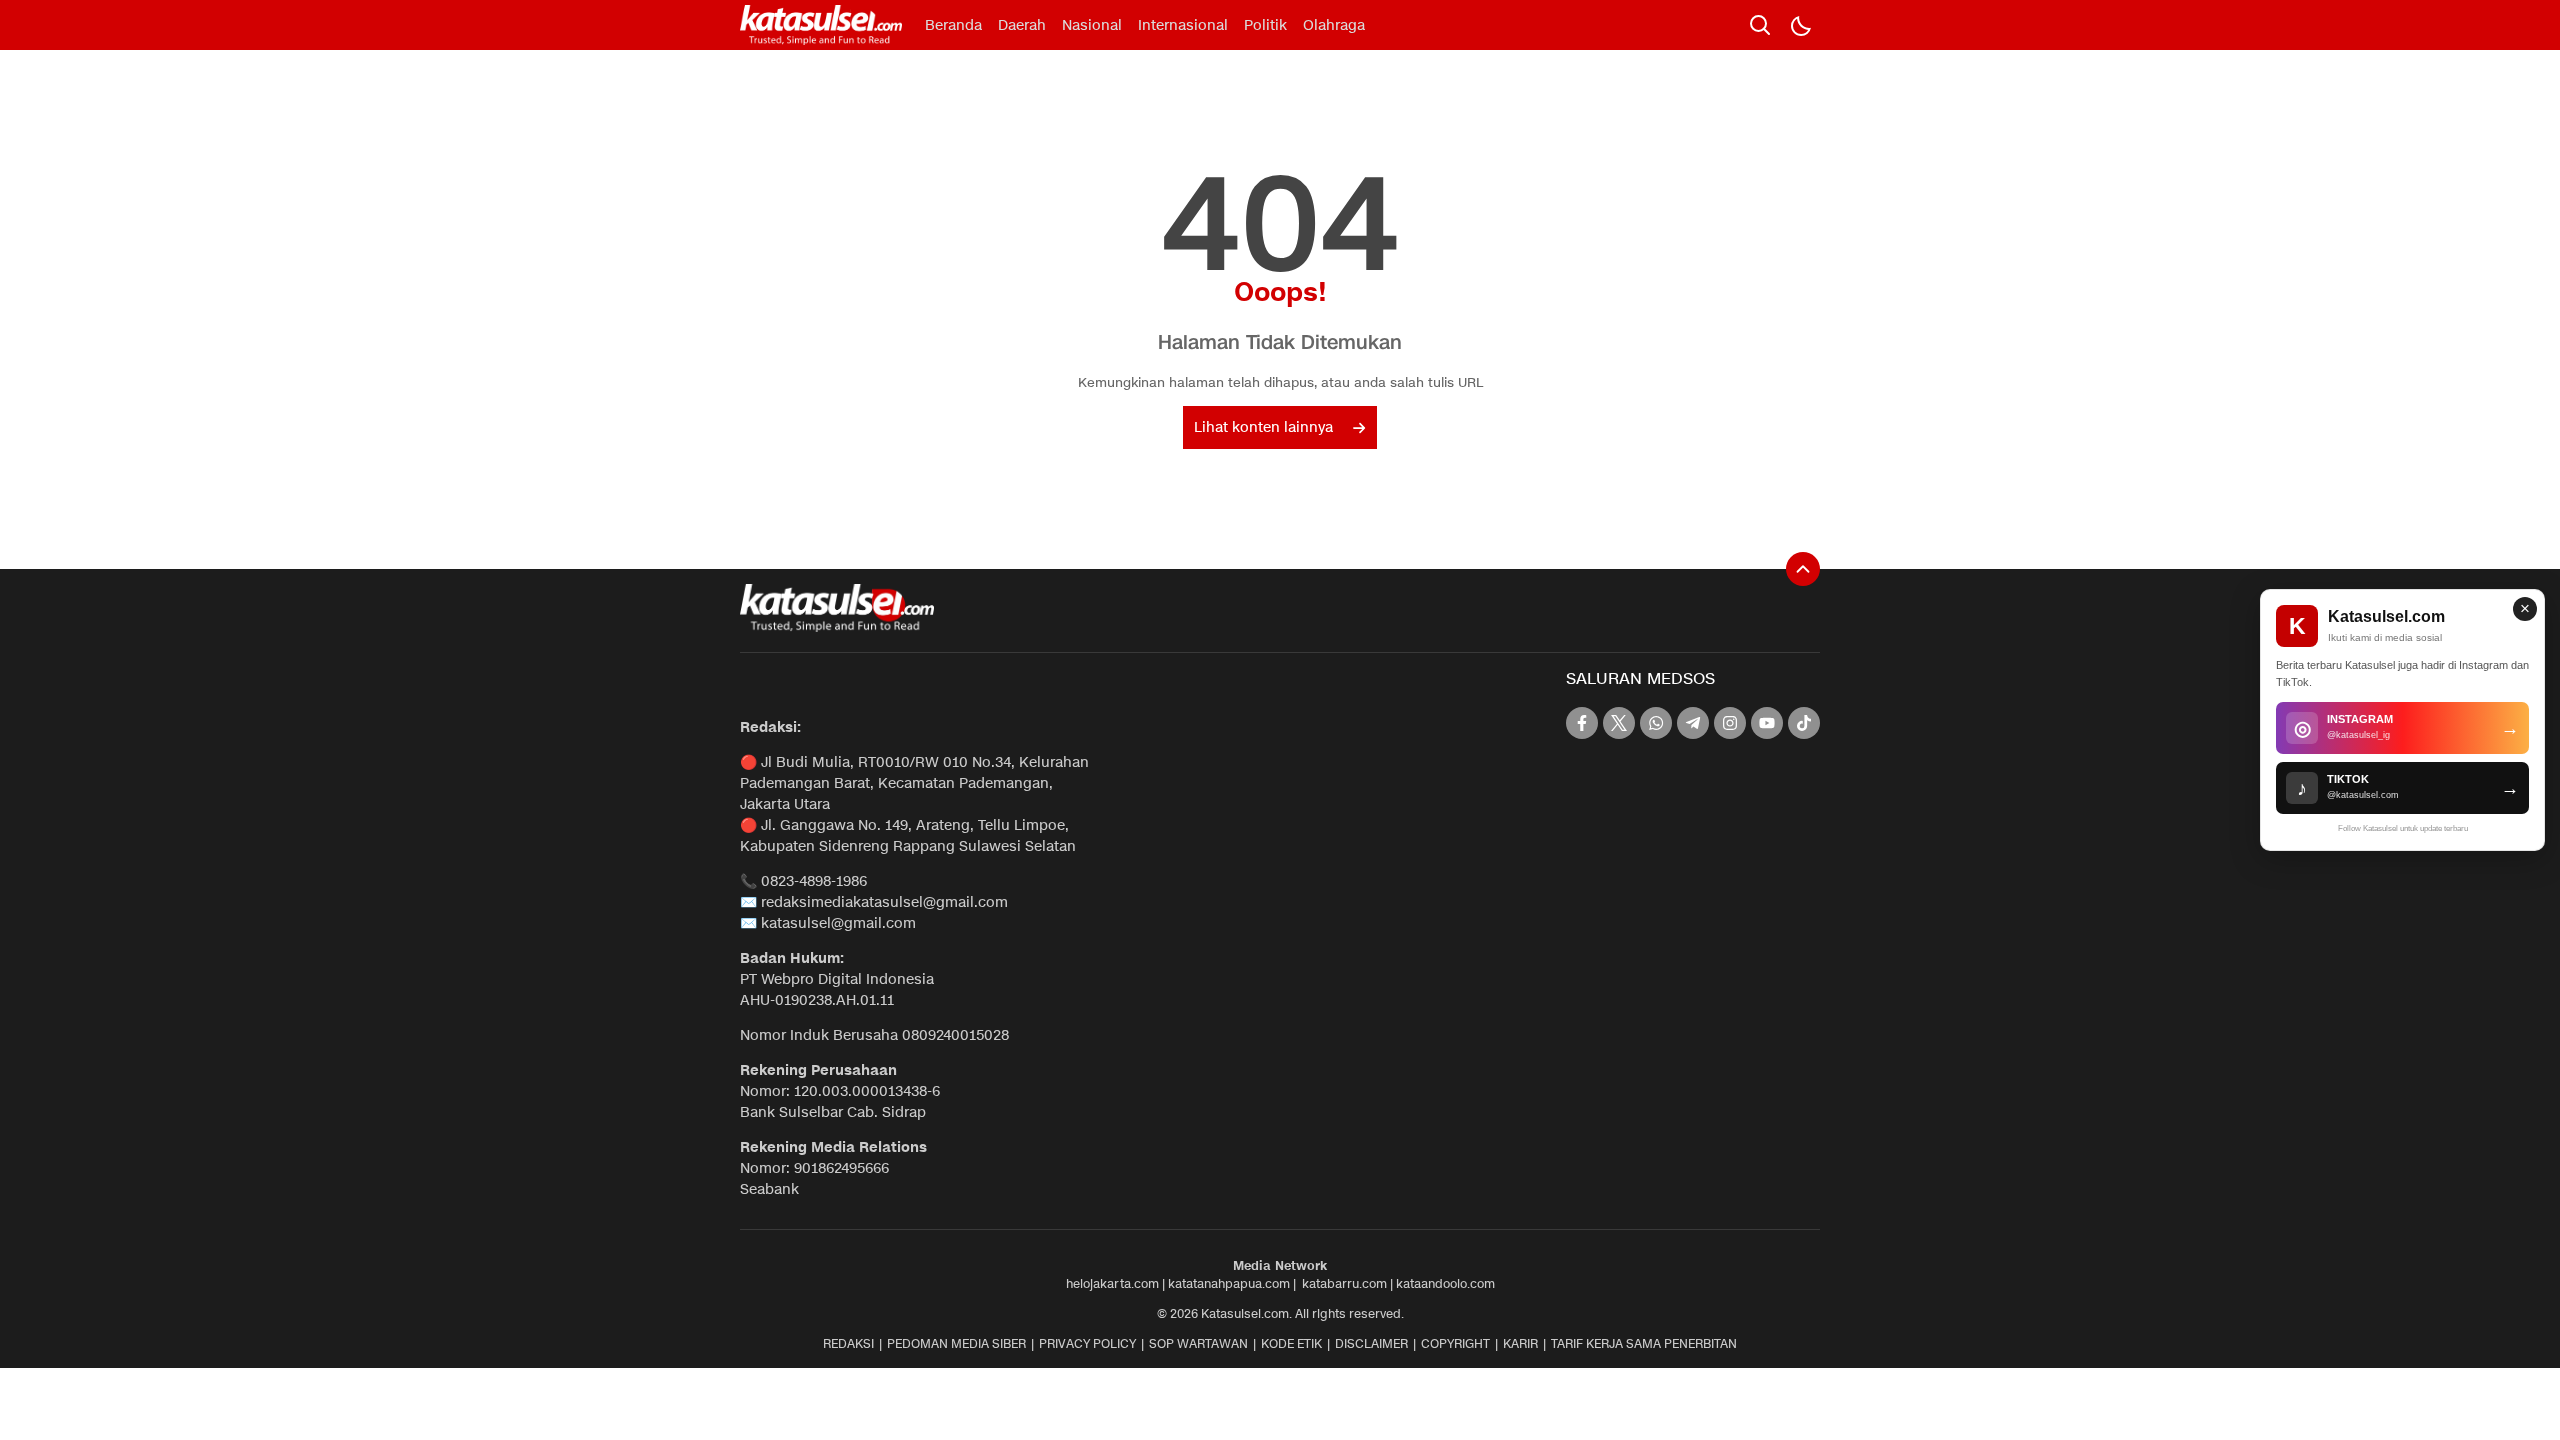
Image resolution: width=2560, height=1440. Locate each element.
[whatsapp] (1656, 723)
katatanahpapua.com (1229, 1283)
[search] (1760, 25)
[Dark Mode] (1800, 25)
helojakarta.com (1112, 1283)
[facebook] (1582, 723)
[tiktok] (1804, 723)
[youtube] (1767, 723)
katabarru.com (1344, 1283)
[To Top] (1803, 569)
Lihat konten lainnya (1263, 427)
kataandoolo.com (1445, 1283)
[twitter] (1619, 723)
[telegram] (1693, 723)
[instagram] (1730, 723)
